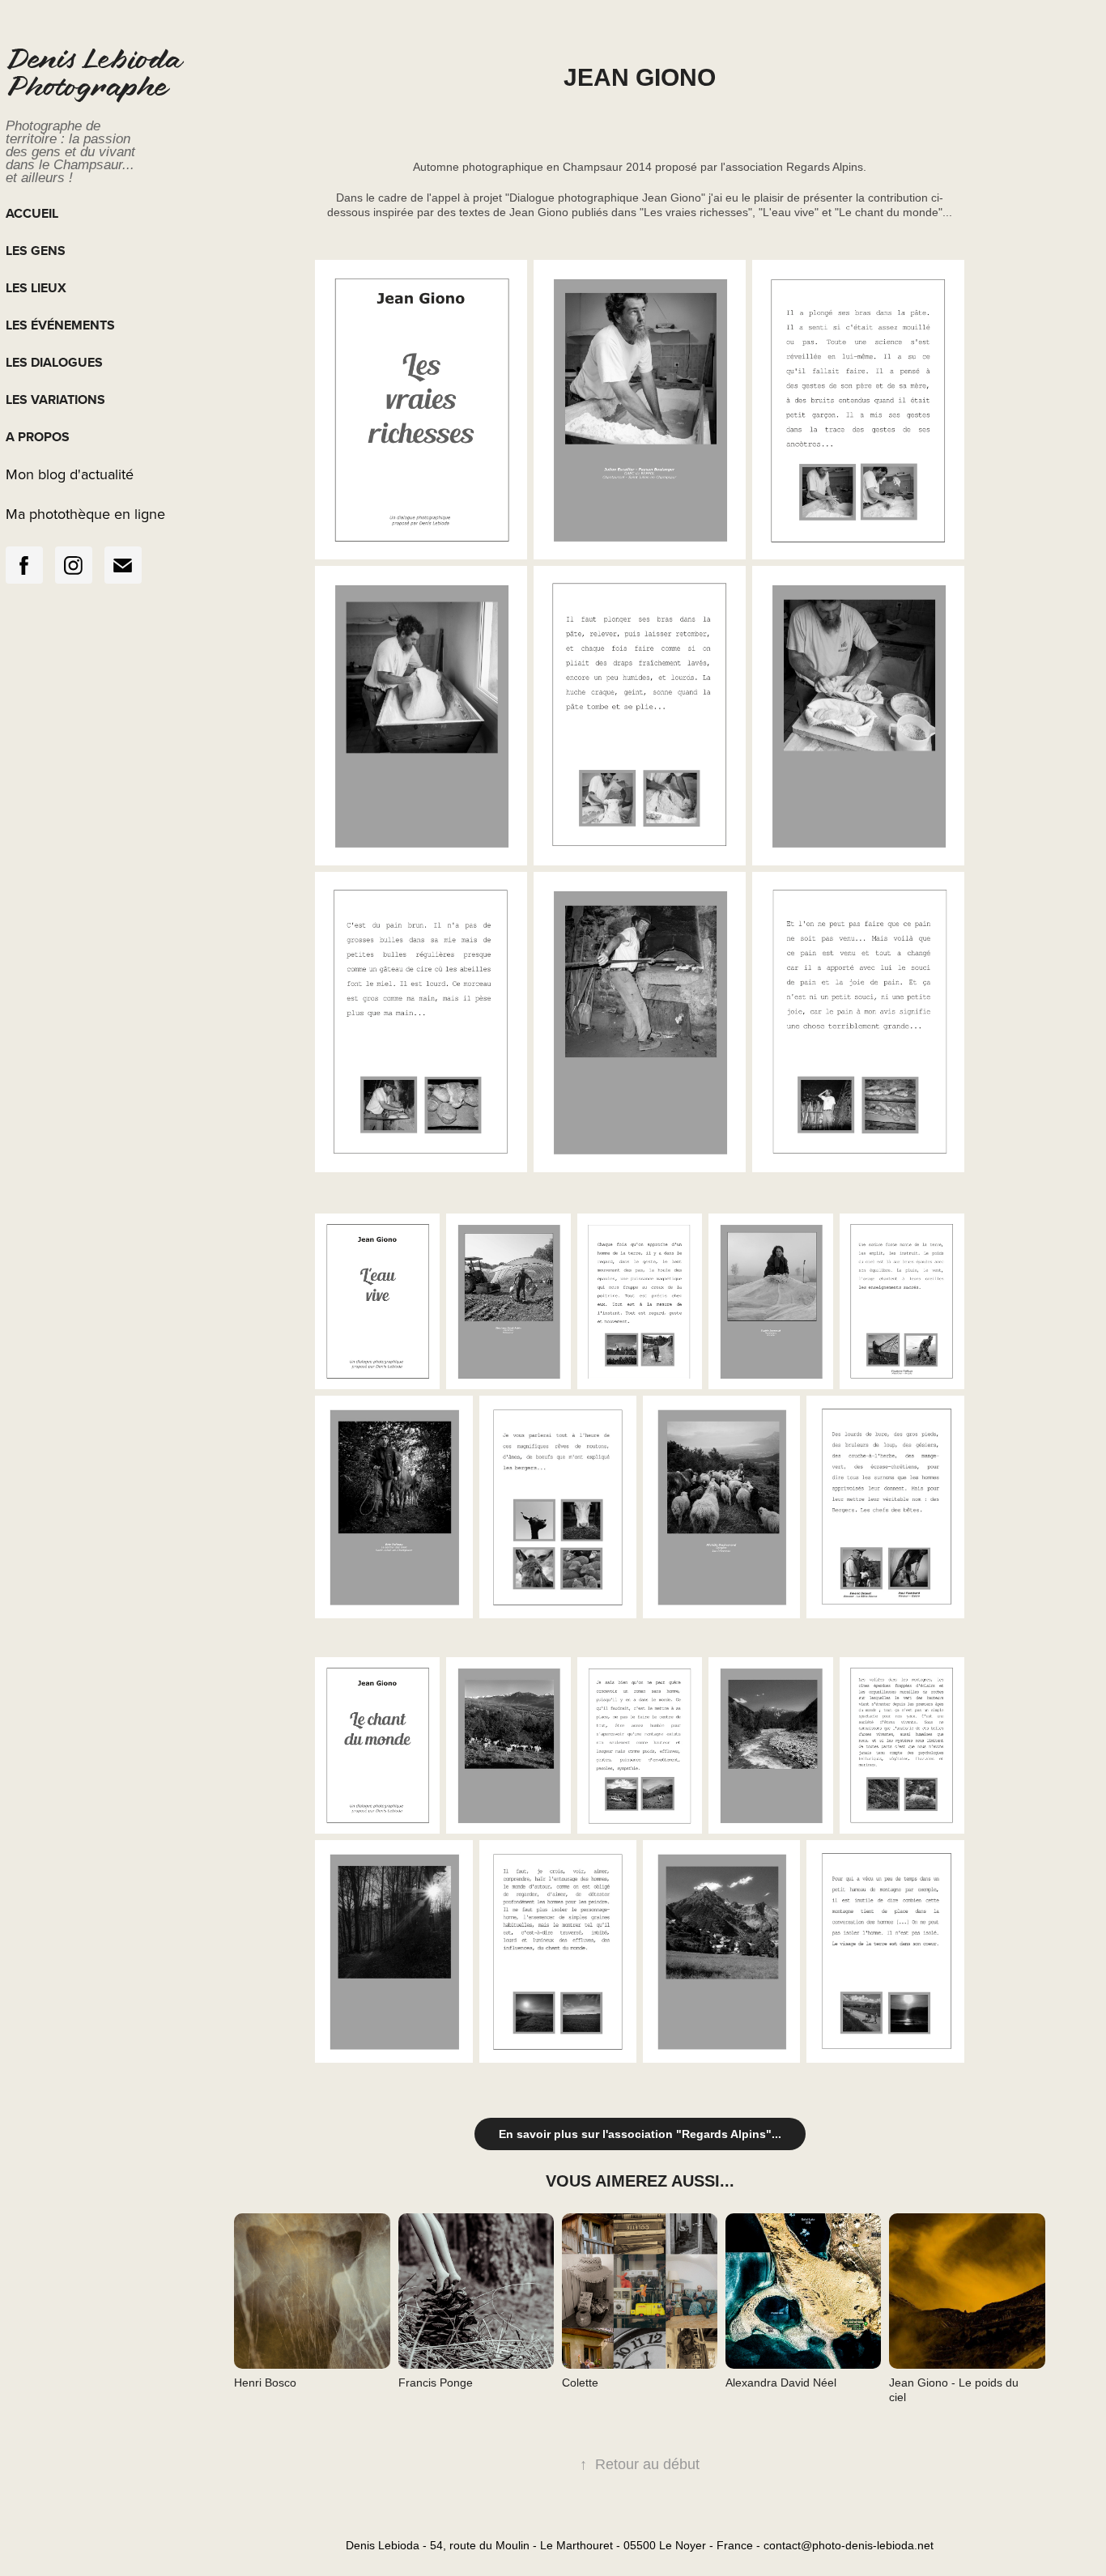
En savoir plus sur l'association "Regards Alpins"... (640, 2134)
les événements (60, 325)
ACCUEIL (32, 213)
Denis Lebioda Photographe (96, 76)
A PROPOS (38, 437)
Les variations (55, 400)
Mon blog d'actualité (70, 474)
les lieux (36, 288)
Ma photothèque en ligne (85, 514)
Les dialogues (54, 362)
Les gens (36, 251)
